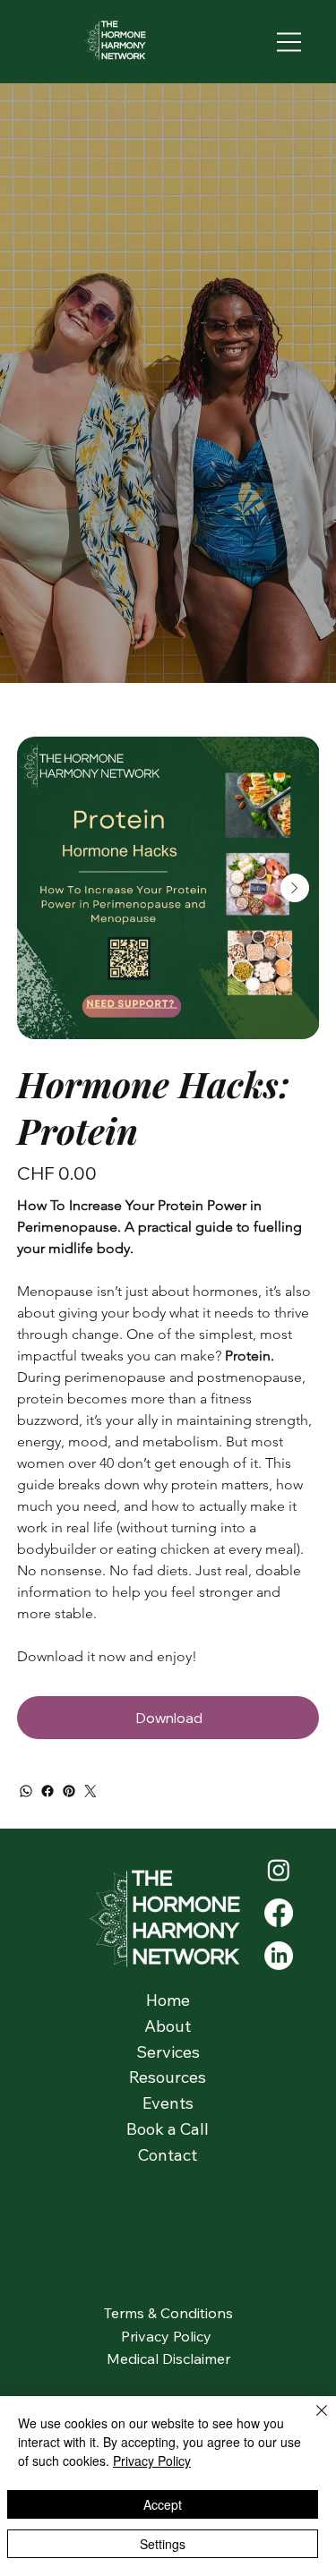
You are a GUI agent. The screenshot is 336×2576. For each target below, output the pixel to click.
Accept (163, 2504)
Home (168, 2000)
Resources (168, 2077)
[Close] (311, 2421)
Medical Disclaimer (168, 2358)
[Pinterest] (69, 1791)
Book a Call (168, 2129)
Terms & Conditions (168, 2313)
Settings (163, 2544)
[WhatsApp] (26, 1791)
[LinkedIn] (279, 1956)
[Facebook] (47, 1791)
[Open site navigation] (289, 42)
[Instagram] (279, 1870)
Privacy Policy (168, 2336)
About (168, 2026)
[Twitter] (90, 1791)
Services (168, 2052)
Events (168, 2103)
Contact (168, 2155)
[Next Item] (295, 888)
